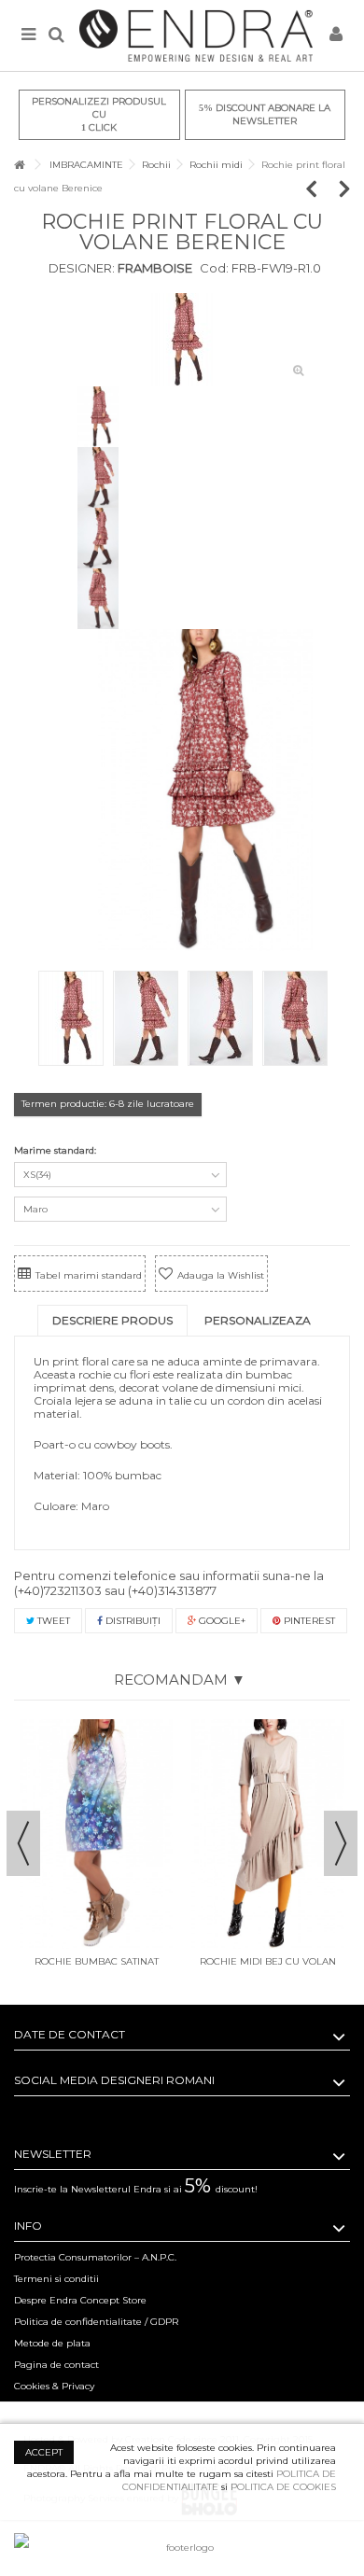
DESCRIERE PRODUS (112, 1320)
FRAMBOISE (154, 268)
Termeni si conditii (56, 2279)
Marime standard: (56, 1150)
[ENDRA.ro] (196, 35)
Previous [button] (23, 1843)
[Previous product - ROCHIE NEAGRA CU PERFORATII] (321, 188)
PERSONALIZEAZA (258, 1320)
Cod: (214, 268)
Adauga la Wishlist (221, 1275)
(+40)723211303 (58, 1590)
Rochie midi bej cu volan (268, 1961)
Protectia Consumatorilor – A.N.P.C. (95, 2257)
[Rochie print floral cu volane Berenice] (182, 340)
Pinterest (308, 1621)
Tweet (52, 1621)
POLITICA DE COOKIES (283, 2487)
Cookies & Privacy (54, 2386)
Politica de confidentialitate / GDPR (96, 2322)
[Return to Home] (20, 165)
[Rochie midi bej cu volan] (268, 1834)
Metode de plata (52, 2343)
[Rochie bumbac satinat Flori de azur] (96, 1834)
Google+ (221, 1621)
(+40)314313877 (172, 1590)
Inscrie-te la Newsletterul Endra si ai (136, 2189)
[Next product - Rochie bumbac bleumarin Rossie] (345, 188)
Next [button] (341, 1843)
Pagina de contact (56, 2365)
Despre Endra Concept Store (80, 2300)
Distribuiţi (132, 1621)
